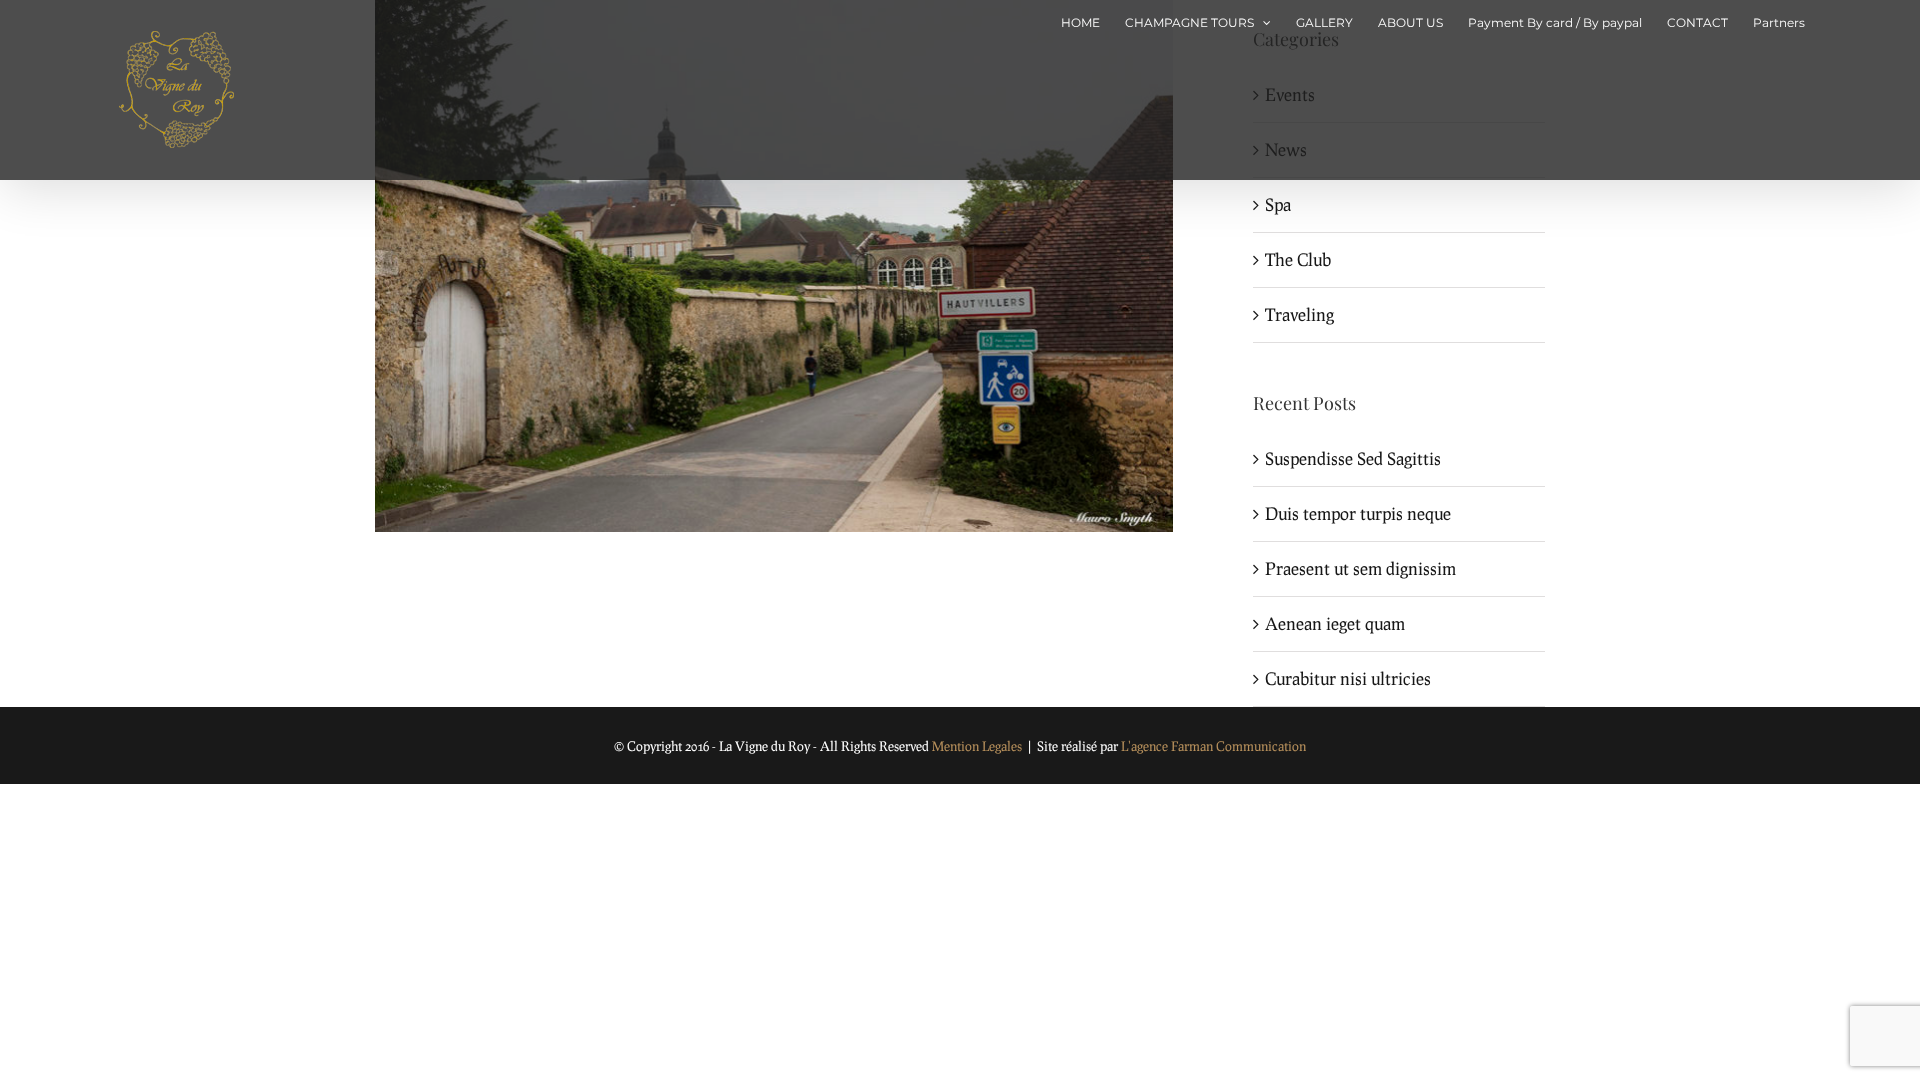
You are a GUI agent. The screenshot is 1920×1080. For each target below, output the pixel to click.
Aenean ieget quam (1335, 623)
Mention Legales (977, 746)
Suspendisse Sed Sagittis (1353, 458)
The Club (1298, 259)
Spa (1278, 204)
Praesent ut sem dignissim (1360, 568)
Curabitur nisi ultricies (1348, 678)
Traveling (1299, 314)
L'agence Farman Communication (1213, 746)
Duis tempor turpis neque (1358, 513)
